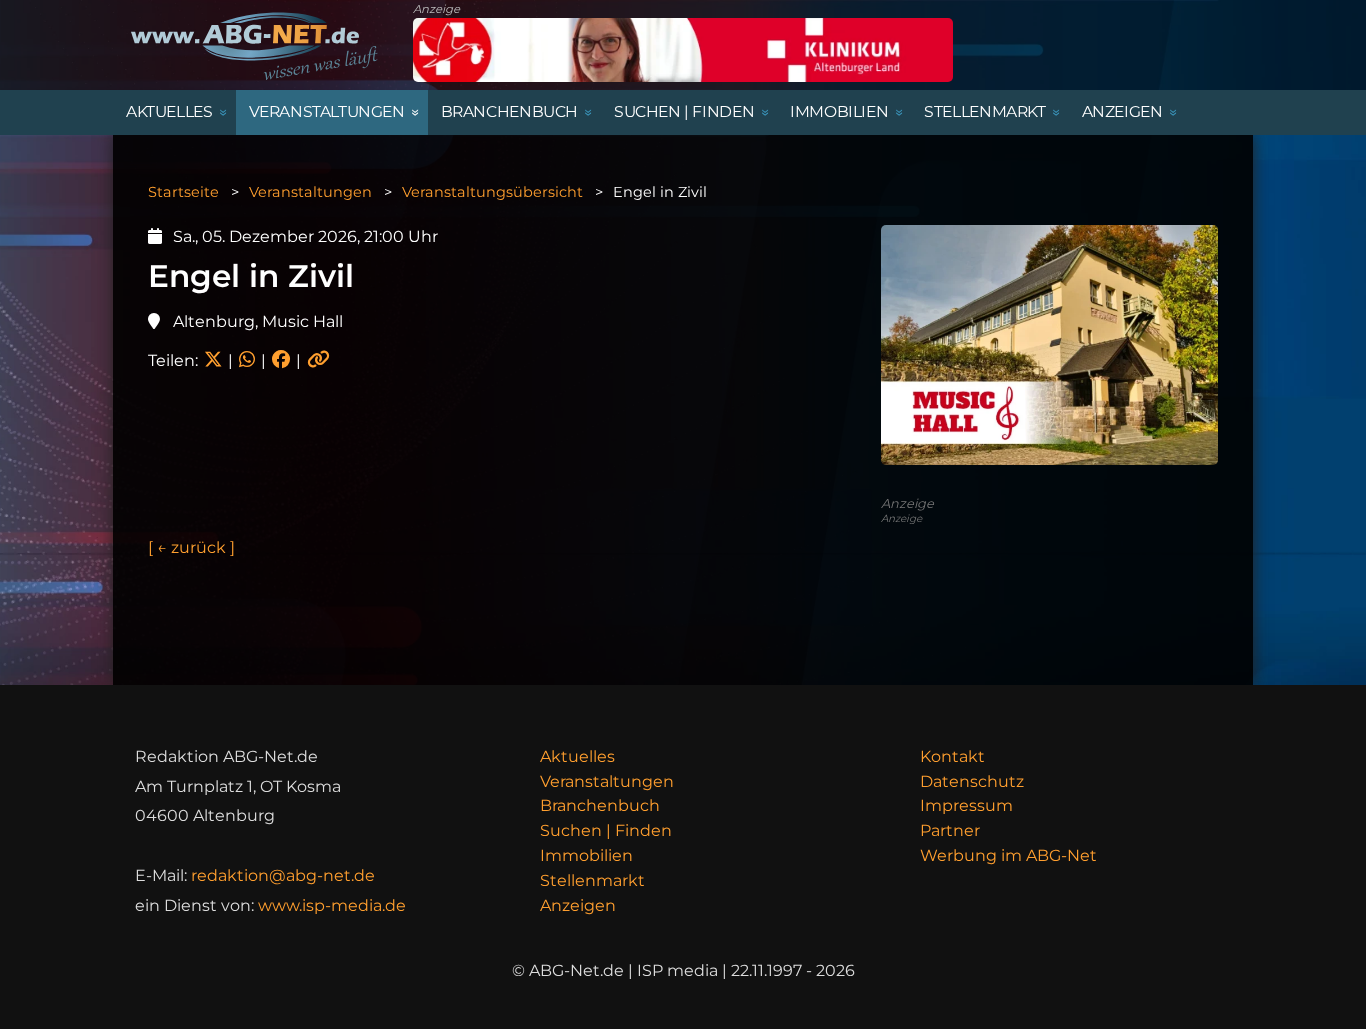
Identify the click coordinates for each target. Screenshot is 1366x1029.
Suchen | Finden (606, 830)
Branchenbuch (600, 805)
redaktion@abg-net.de (283, 875)
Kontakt (952, 756)
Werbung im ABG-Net (1008, 855)
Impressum (966, 805)
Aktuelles (577, 756)
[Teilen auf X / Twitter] (213, 360)
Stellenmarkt (592, 880)
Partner (950, 830)
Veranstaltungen (310, 192)
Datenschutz (972, 781)
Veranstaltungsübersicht (492, 192)
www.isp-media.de (332, 905)
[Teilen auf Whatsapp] (247, 360)
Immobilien (586, 855)
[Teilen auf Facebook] (281, 360)
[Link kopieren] (318, 360)
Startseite (183, 192)
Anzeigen (578, 905)
